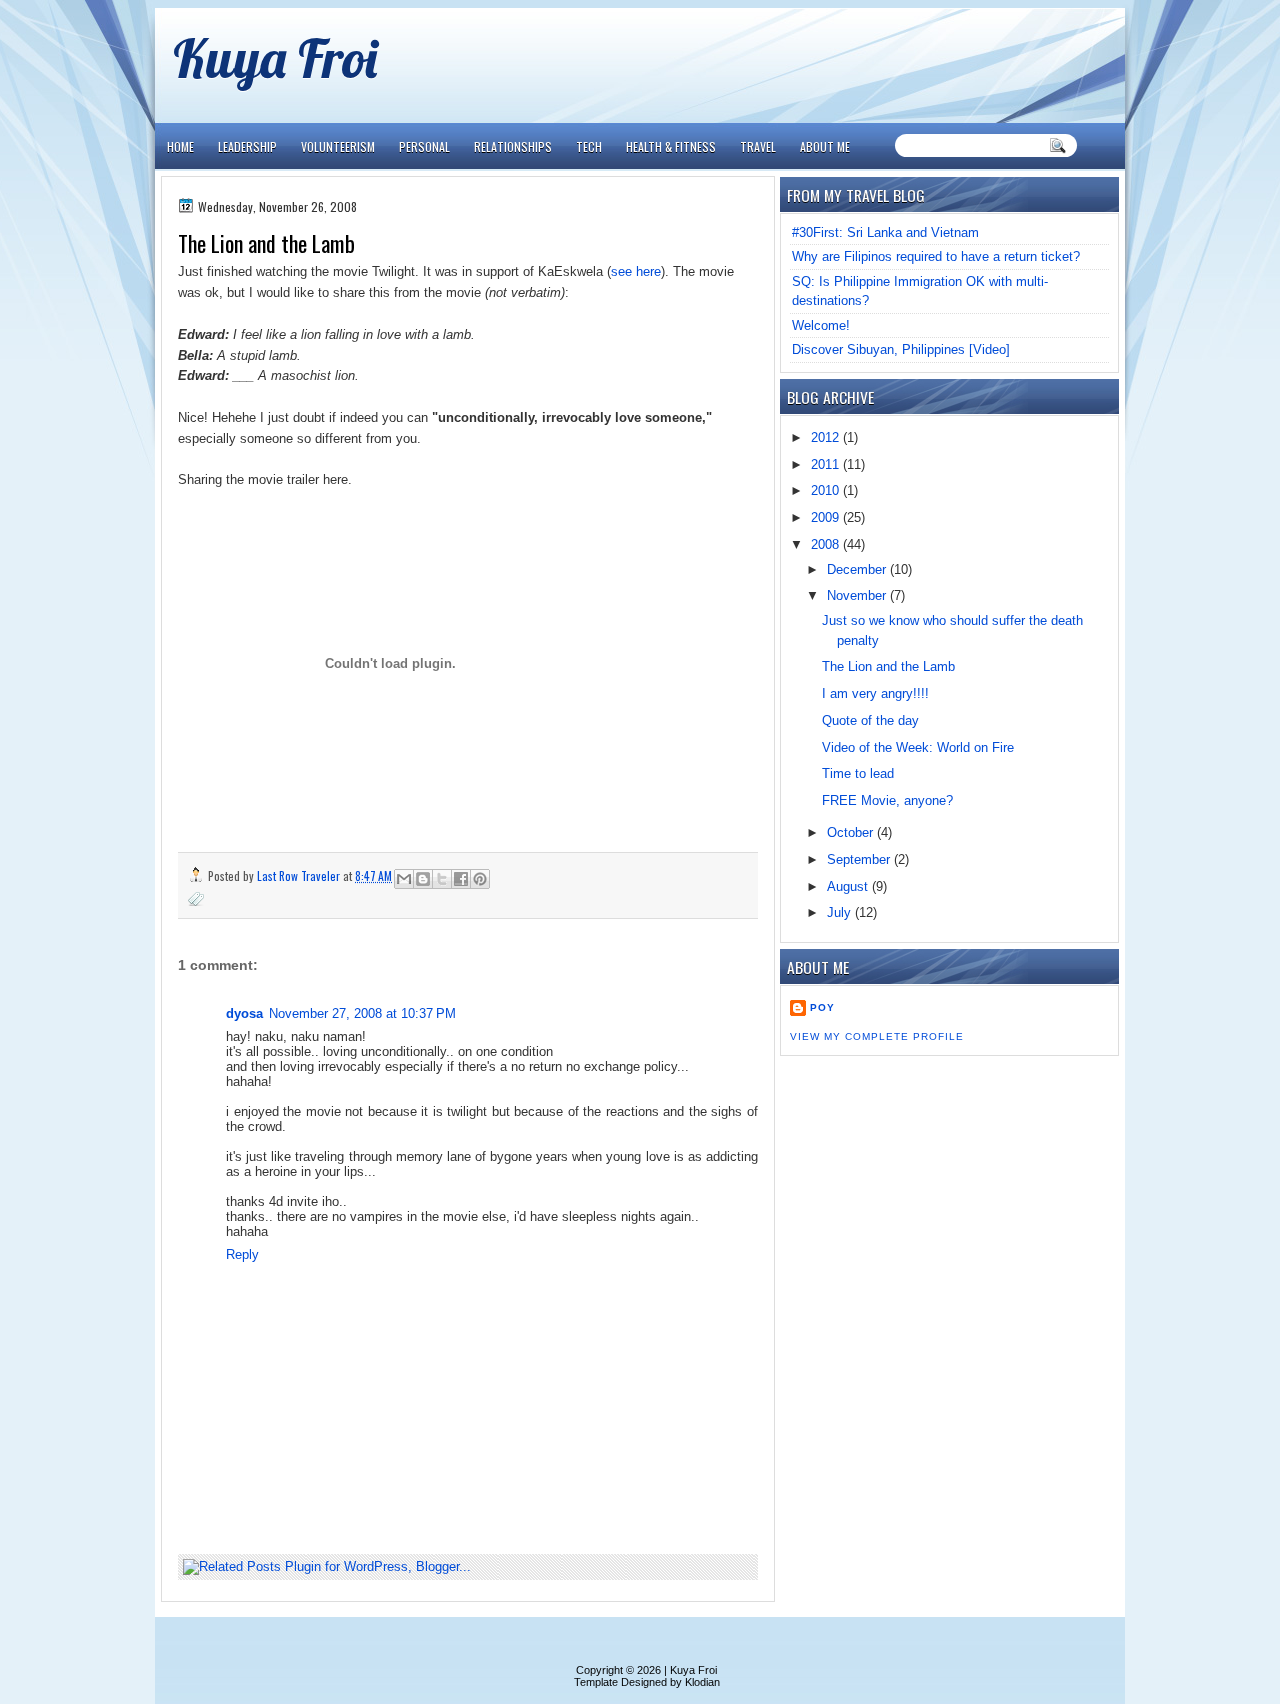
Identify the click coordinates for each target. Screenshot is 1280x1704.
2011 (827, 464)
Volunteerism (338, 146)
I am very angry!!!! (875, 693)
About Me (825, 146)
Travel (758, 146)
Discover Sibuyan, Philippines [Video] (901, 349)
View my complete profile (877, 1036)
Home (180, 146)
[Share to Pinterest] (480, 879)
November (858, 595)
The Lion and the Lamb (888, 666)
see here (636, 271)
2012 (827, 437)
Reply (242, 1254)
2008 (827, 544)
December (858, 569)
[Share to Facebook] (461, 879)
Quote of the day (870, 720)
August (849, 886)
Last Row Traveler (300, 875)
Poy (822, 1007)
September (860, 859)
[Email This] (404, 879)
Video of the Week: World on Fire (918, 747)
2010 (827, 490)
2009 (827, 517)
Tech (589, 146)
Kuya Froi (275, 57)
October (852, 832)
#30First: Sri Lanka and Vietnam (885, 232)
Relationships (513, 146)
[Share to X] (442, 879)
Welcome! (821, 325)
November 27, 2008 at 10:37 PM (362, 1013)
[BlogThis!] (423, 879)
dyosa (244, 1013)
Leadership (247, 146)
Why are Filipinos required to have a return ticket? (936, 256)
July (841, 912)
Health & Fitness (671, 146)
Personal (424, 146)
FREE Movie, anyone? (887, 800)
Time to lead (858, 773)
